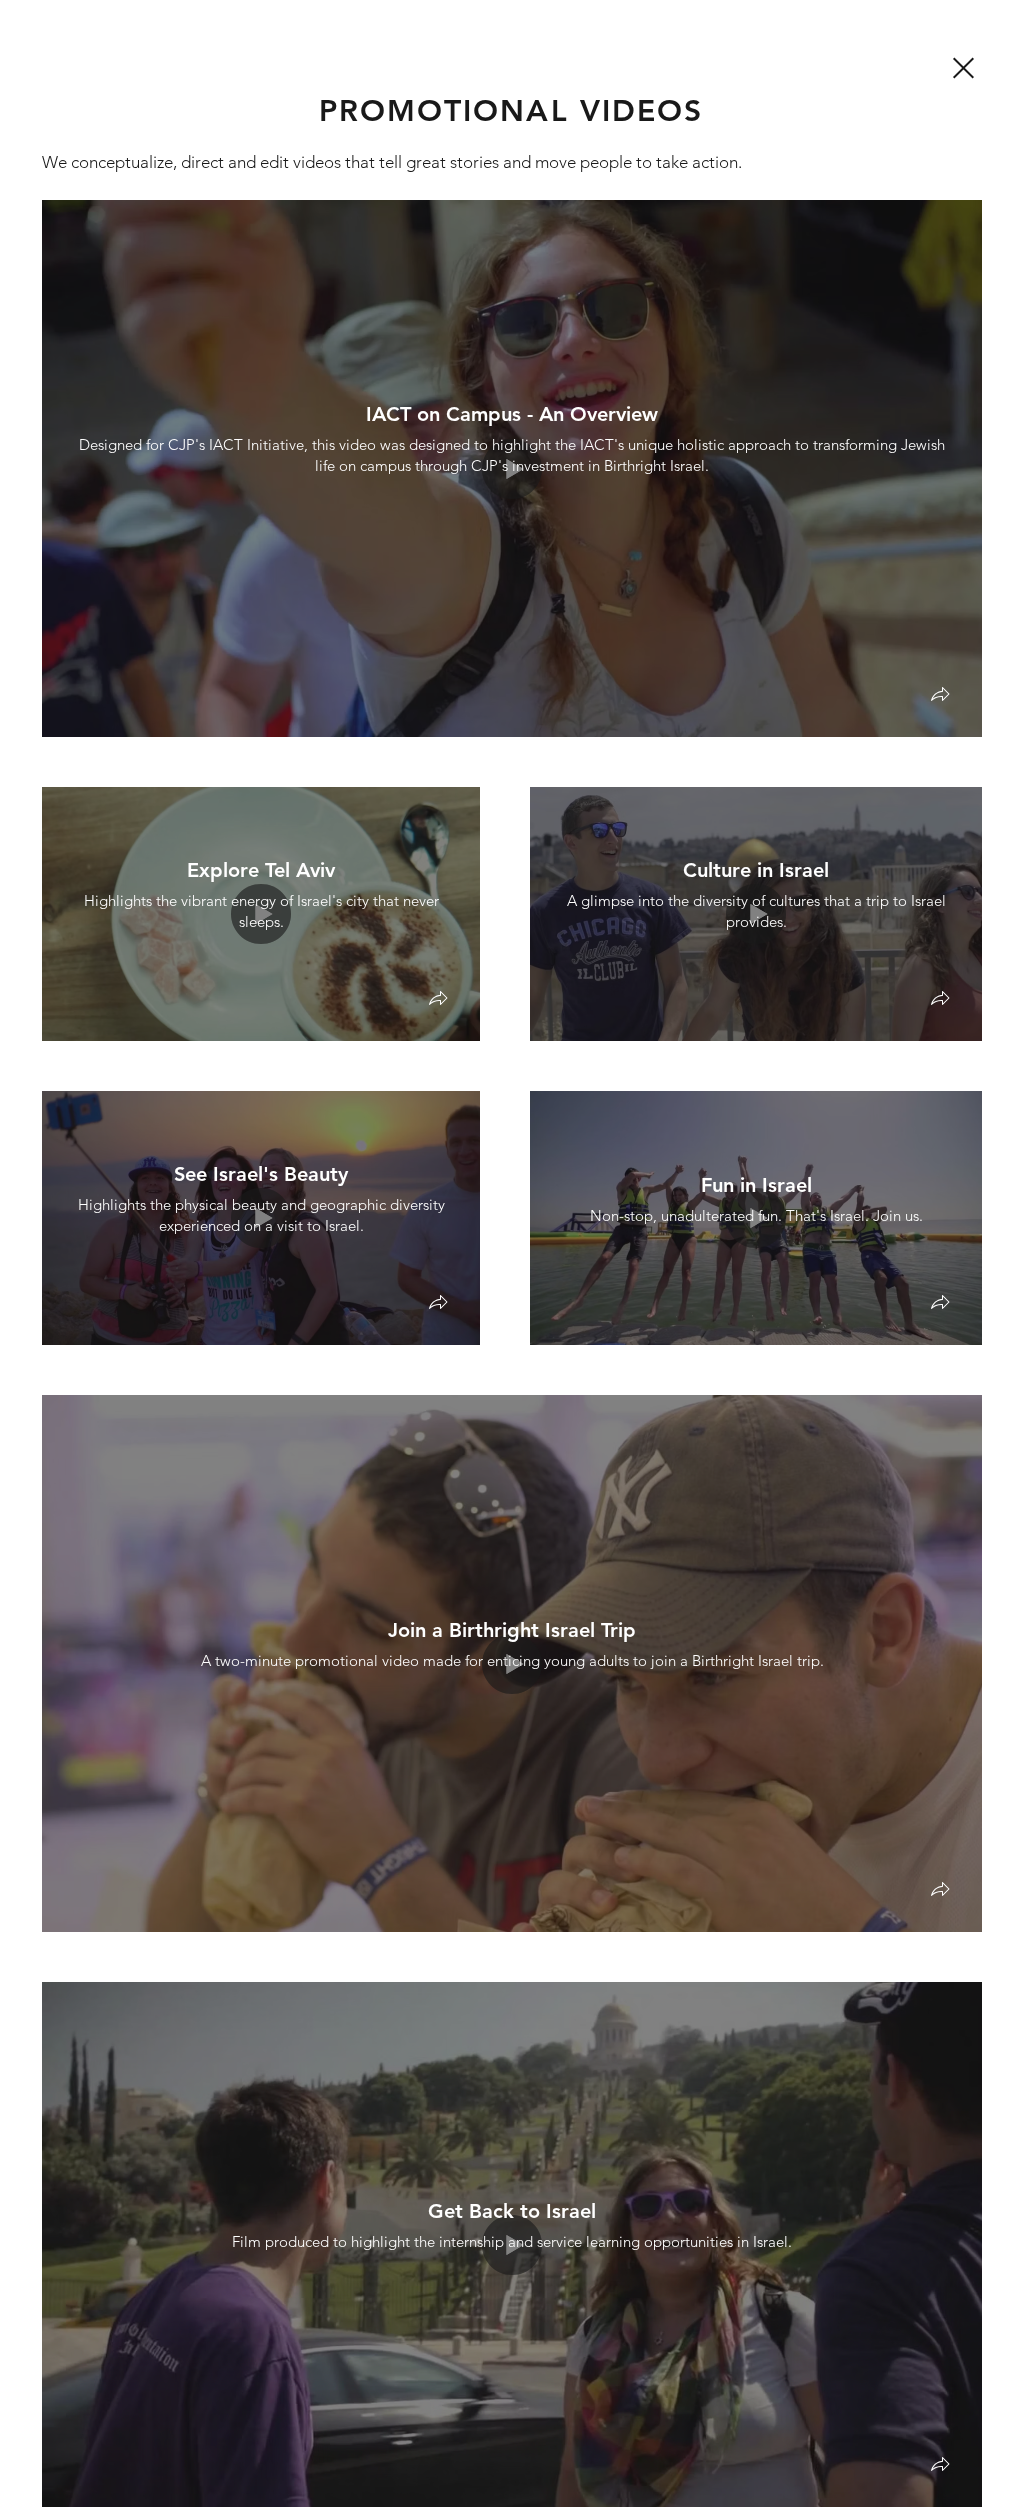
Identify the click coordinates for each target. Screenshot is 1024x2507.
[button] (940, 696)
